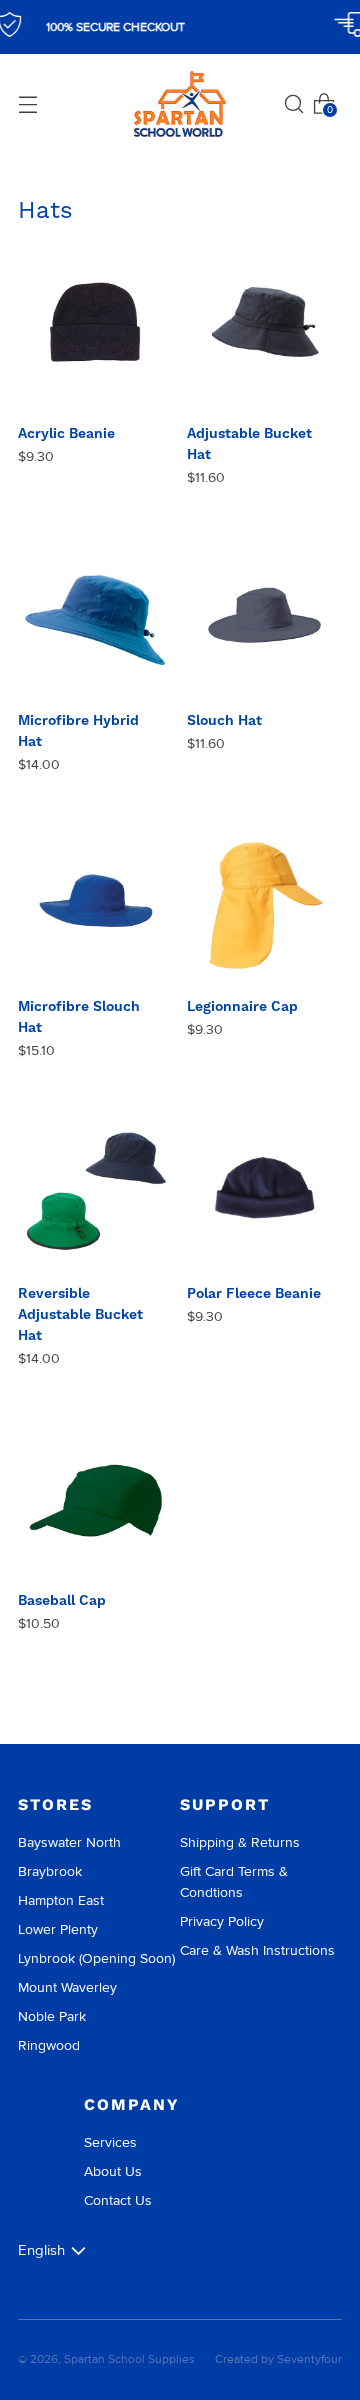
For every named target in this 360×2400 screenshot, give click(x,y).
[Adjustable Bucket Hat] (265, 334)
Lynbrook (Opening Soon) (96, 1958)
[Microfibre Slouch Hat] (96, 907)
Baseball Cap (62, 1600)
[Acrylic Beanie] (96, 334)
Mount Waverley (67, 1987)
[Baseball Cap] (96, 1501)
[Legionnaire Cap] (265, 907)
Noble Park (52, 2016)
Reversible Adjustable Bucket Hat (80, 1314)
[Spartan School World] (180, 104)
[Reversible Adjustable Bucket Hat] (96, 1193)
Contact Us (118, 2200)
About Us (113, 2171)
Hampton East (61, 1900)
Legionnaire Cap (242, 1006)
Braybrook (50, 1871)
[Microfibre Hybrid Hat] (96, 620)
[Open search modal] (294, 104)
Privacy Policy (222, 1921)
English (41, 2250)
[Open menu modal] (28, 104)
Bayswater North (69, 1842)
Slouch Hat (224, 720)
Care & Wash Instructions (257, 1950)
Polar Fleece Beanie (254, 1293)
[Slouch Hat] (265, 620)
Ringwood (49, 2045)
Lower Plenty (58, 1929)
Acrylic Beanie (66, 433)
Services (110, 2142)
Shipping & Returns (240, 1842)
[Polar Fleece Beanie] (265, 1193)
